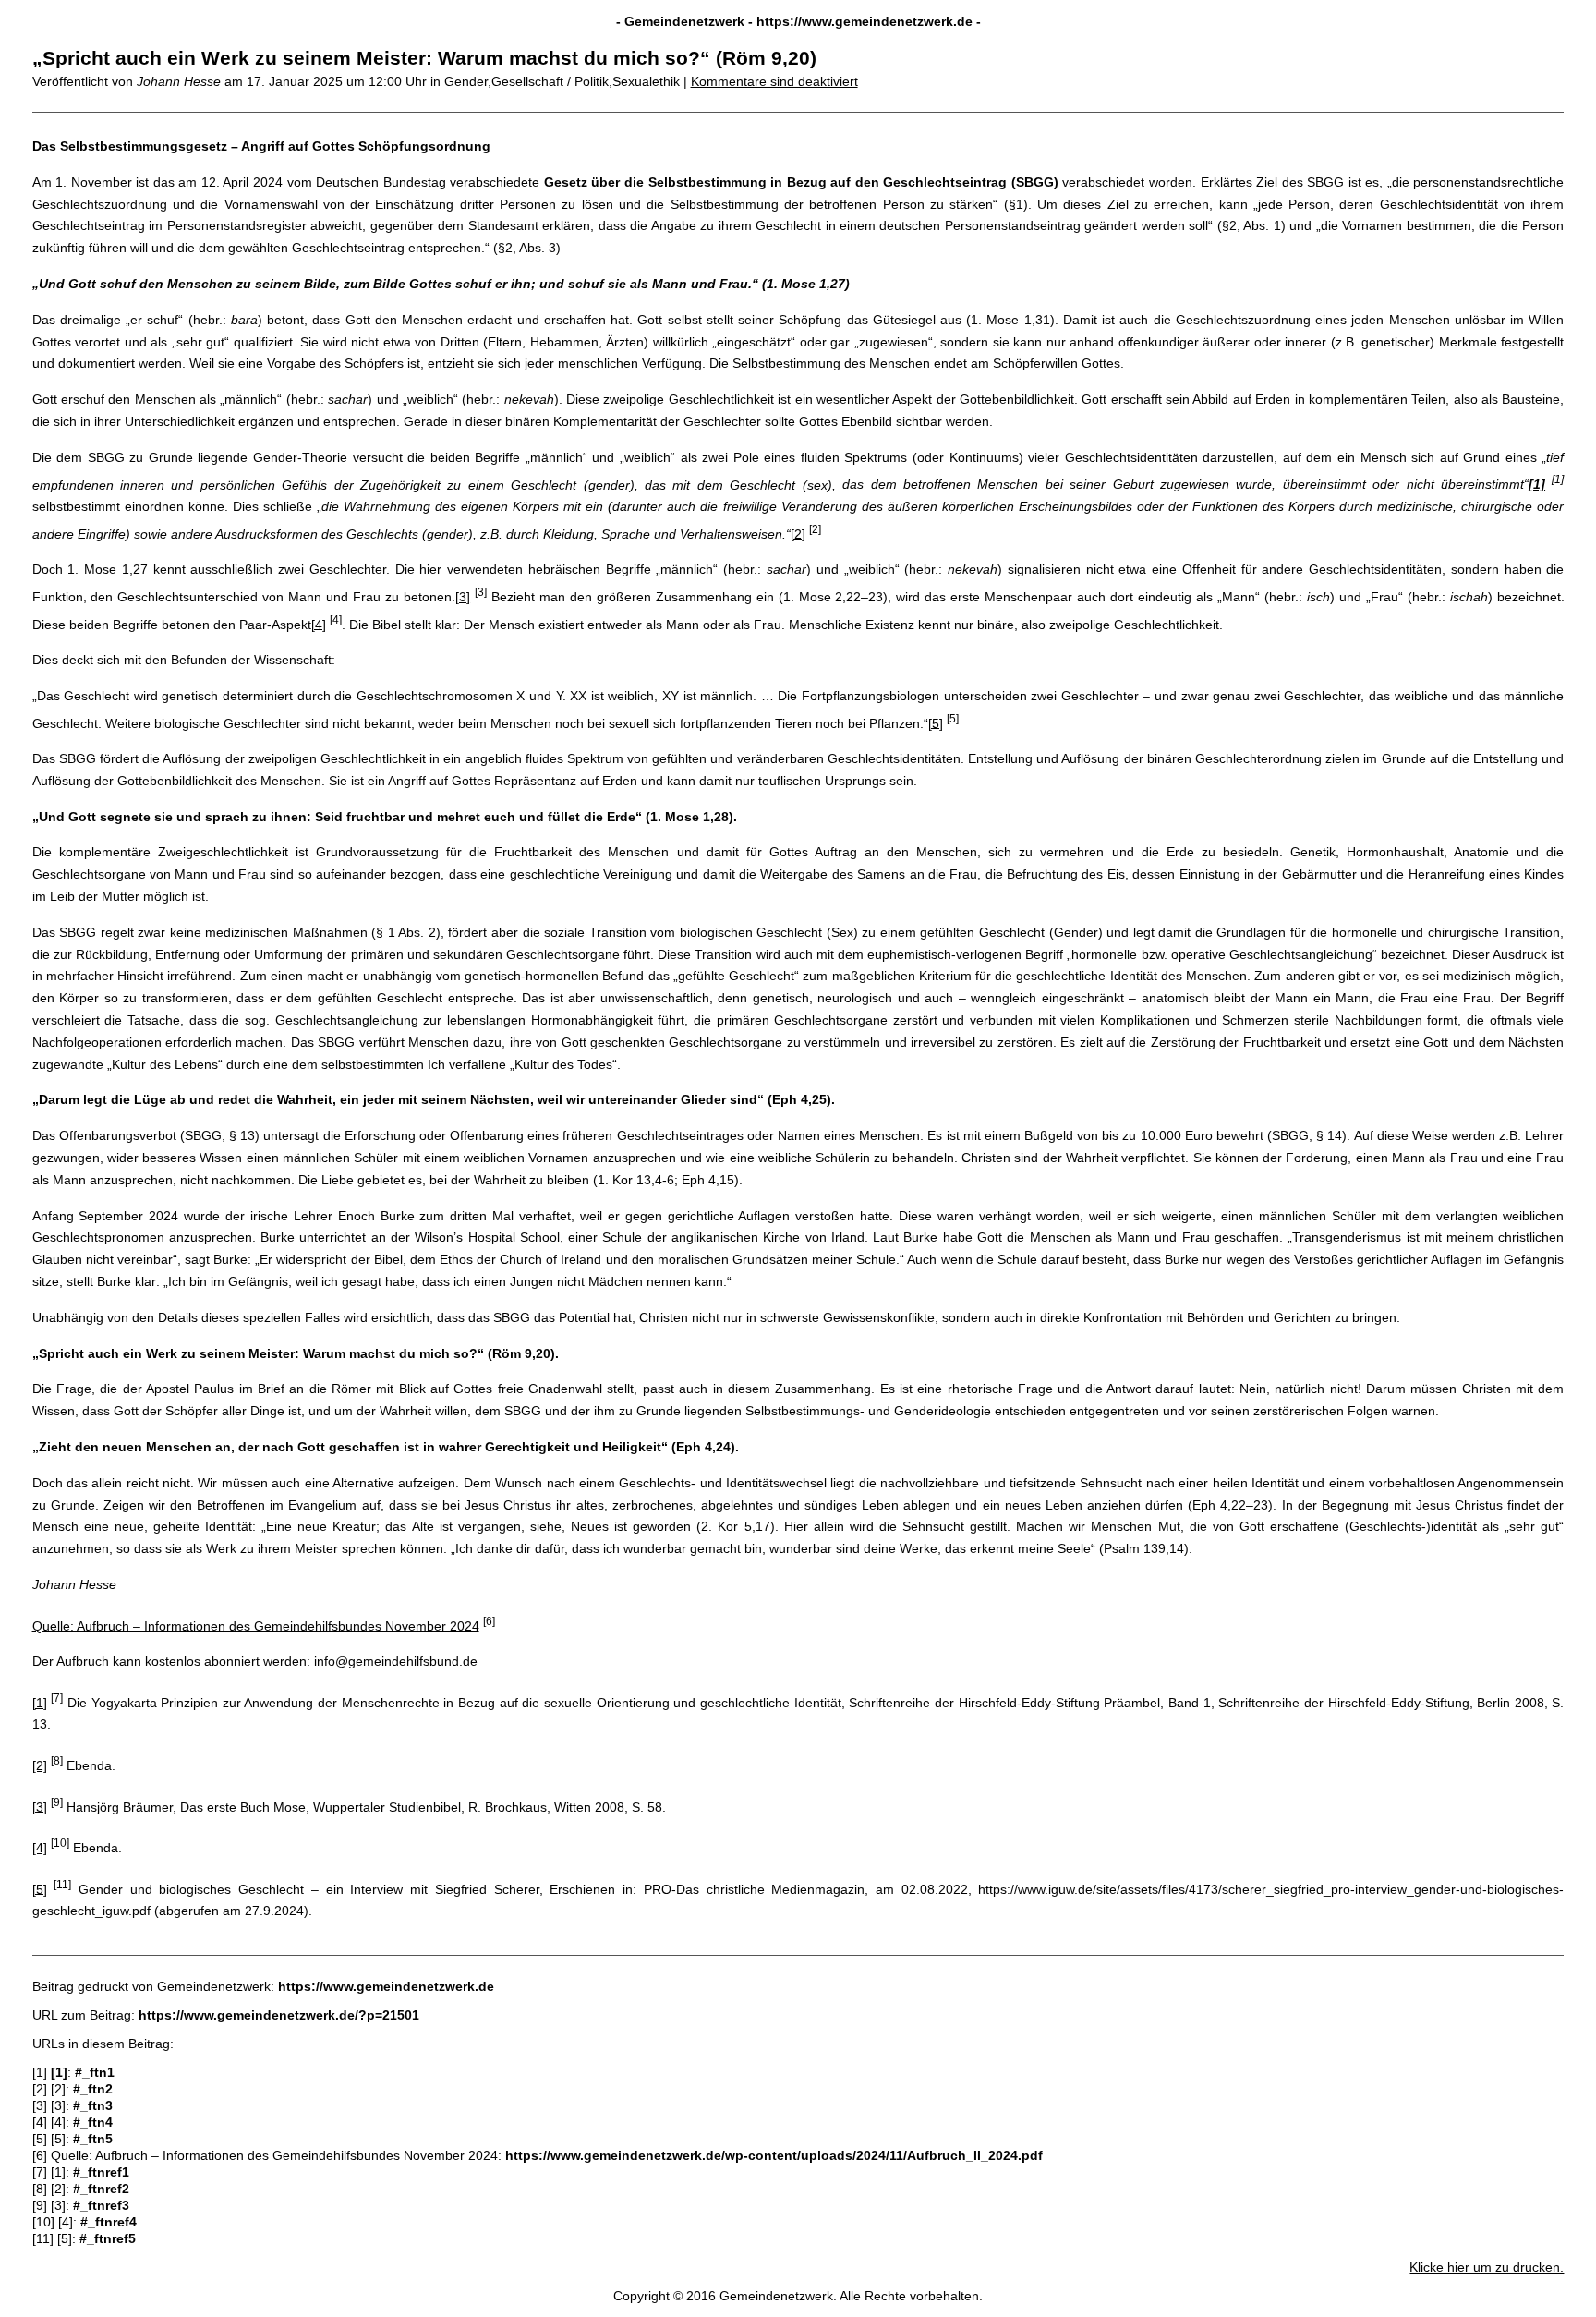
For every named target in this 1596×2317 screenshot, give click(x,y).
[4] (319, 624)
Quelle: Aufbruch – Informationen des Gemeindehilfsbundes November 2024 (256, 1625)
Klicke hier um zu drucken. (1487, 2267)
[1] (40, 1703)
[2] (798, 533)
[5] (936, 722)
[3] (463, 597)
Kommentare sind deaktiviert (774, 81)
